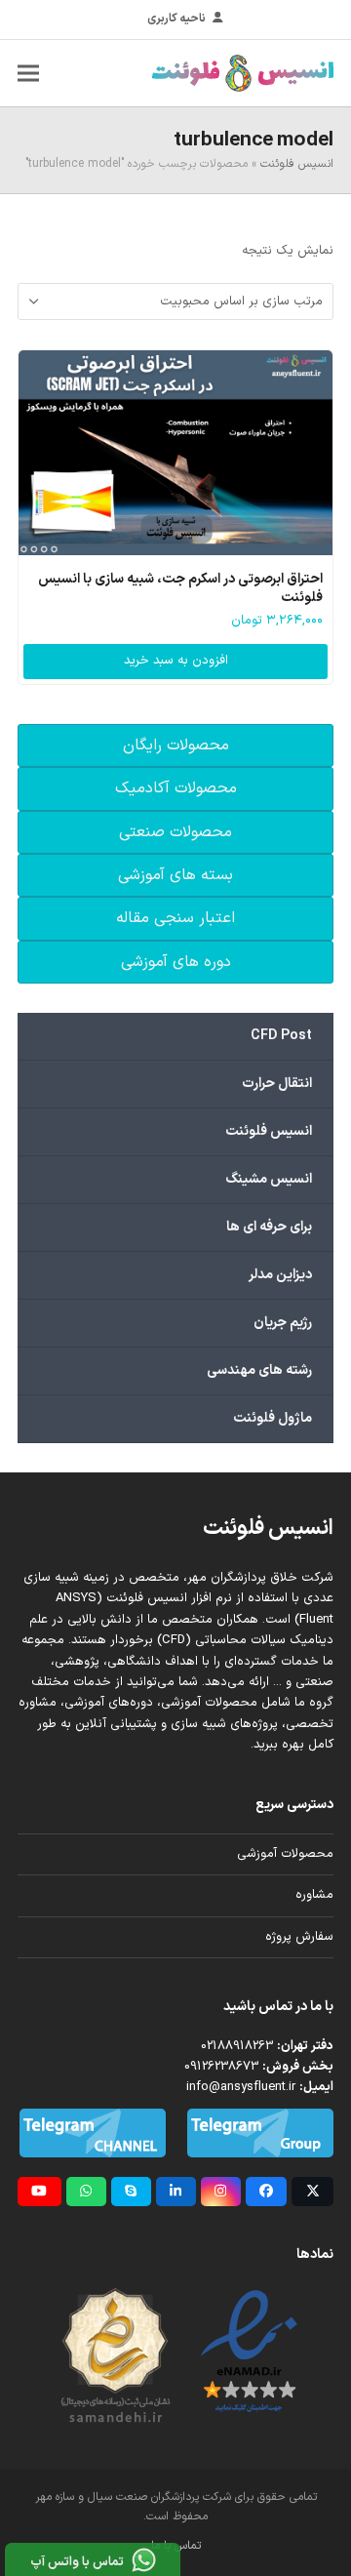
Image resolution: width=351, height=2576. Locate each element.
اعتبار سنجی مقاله (175, 918)
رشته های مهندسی (259, 1370)
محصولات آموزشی (285, 1854)
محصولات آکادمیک (176, 788)
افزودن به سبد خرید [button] (176, 661)
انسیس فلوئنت (297, 164)
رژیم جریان (283, 1323)
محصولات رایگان (176, 745)
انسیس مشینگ (269, 1179)
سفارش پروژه (299, 1937)
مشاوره (314, 1895)
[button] (28, 73)
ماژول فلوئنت (273, 1418)
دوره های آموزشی (176, 962)
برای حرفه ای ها (269, 1227)
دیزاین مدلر (280, 1275)
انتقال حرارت (277, 1084)
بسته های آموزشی (175, 875)
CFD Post (281, 1036)
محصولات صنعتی (175, 832)
